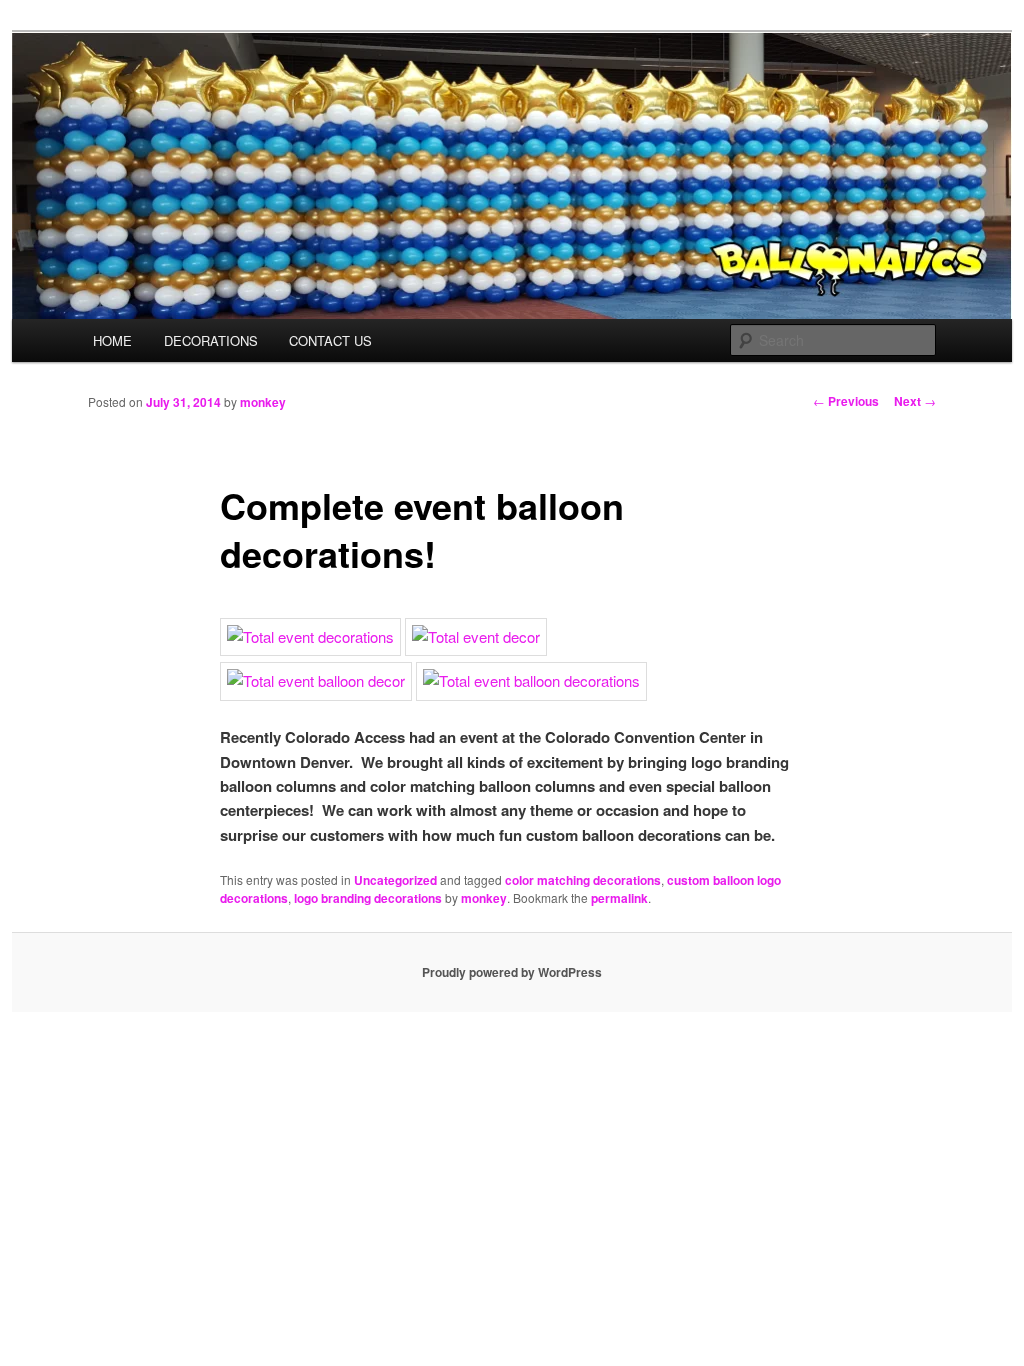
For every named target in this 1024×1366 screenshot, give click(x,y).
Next (915, 401)
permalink (619, 898)
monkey (263, 402)
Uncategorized (395, 880)
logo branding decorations (368, 898)
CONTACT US (330, 340)
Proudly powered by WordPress (512, 972)
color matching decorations (583, 880)
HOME (112, 340)
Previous (846, 401)
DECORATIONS (211, 340)
